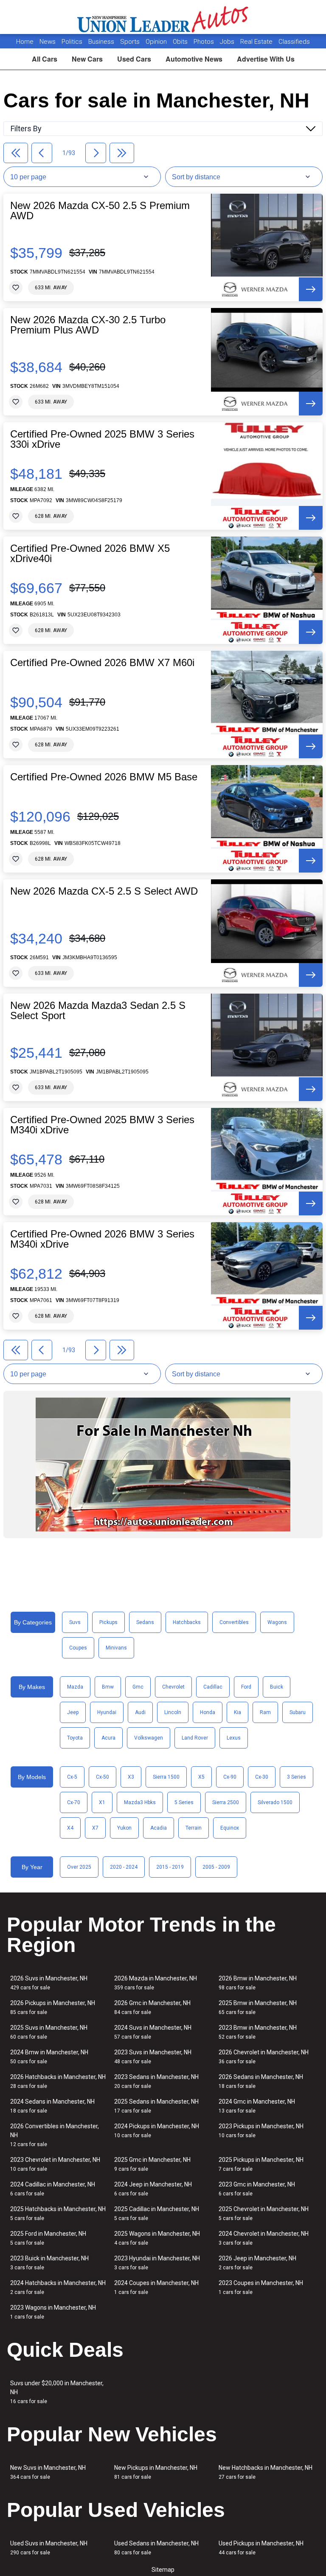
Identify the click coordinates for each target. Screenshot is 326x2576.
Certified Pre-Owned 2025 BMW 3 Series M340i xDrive (102, 1125)
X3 (131, 1777)
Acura (108, 1738)
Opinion (157, 42)
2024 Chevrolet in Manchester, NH (264, 2238)
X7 (95, 1828)
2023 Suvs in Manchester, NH (153, 2057)
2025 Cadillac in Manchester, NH (157, 2213)
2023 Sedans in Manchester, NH (156, 2081)
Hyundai (107, 1712)
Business (102, 42)
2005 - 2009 (216, 1867)
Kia (237, 1712)
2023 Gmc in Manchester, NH (257, 2189)
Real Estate (257, 42)
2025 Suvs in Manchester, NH (49, 2032)
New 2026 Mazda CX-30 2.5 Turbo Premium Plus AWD (88, 325)
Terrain (194, 1828)
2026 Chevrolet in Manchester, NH (264, 2057)
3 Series (296, 1777)
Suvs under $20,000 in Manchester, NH (57, 2392)
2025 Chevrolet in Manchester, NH (264, 2213)
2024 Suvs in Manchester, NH (153, 2032)
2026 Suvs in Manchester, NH (49, 1983)
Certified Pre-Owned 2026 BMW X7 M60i (102, 663)
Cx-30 (262, 1777)
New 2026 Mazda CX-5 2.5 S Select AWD (104, 891)
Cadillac (213, 1687)
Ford (246, 1687)
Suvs (75, 1622)
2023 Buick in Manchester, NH (49, 2263)
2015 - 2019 (170, 1867)
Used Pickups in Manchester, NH (261, 2548)
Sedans (145, 1622)
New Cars (87, 59)
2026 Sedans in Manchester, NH (261, 2081)
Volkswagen (149, 1738)
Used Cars (134, 59)
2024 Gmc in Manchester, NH (257, 2106)
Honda (208, 1712)
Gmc (138, 1687)
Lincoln (173, 1712)
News (48, 42)
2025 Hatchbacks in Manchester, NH (58, 2213)
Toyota (75, 1738)
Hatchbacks (187, 1622)
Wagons (277, 1622)
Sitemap (163, 2570)
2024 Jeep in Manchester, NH (153, 2189)
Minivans (116, 1648)
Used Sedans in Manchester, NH (156, 2548)
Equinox (230, 1828)
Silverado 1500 (275, 1802)
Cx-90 (230, 1777)
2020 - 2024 (124, 1867)
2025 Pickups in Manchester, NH (261, 2164)
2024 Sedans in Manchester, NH (52, 2106)
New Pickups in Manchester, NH (156, 2472)
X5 (201, 1777)
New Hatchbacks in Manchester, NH (266, 2472)
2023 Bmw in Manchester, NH (258, 2032)
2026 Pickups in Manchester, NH (53, 2007)
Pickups (108, 1622)
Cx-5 (72, 1777)
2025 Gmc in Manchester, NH (152, 2164)
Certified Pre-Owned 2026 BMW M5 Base (104, 777)
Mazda (75, 1687)
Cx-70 (74, 1802)
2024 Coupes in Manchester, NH (156, 2287)
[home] (163, 17)
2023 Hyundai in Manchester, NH (157, 2263)
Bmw (108, 1687)
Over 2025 (79, 1867)
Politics (72, 42)
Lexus (234, 1738)
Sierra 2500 (226, 1802)
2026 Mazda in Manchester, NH (156, 1983)
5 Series (184, 1802)
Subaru (298, 1712)
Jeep (73, 1712)
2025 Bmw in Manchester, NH (258, 2007)
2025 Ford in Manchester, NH (48, 2238)
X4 (70, 1828)
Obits (181, 42)
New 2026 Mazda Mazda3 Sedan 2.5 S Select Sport (98, 1011)
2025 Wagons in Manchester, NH (157, 2238)
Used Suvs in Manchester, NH (49, 2548)
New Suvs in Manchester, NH (48, 2472)
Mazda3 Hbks (140, 1802)
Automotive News (194, 59)
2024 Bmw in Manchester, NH (49, 2057)
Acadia (159, 1828)
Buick (277, 1687)
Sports (131, 42)
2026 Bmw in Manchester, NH (258, 1983)
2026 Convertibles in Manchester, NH (55, 2135)
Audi (140, 1712)
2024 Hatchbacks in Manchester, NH (58, 2287)
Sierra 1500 (166, 1777)
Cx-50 (103, 1777)
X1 (102, 1802)
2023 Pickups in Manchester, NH (261, 2131)
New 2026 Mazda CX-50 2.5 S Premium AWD (100, 211)
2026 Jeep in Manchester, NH (257, 2263)
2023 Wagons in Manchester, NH (53, 2312)
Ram (265, 1712)
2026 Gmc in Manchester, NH (152, 2007)
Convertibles (234, 1622)
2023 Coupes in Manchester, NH (261, 2287)
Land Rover (195, 1738)
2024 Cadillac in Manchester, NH (53, 2189)
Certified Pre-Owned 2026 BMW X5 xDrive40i (90, 554)
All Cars (45, 59)
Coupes (78, 1648)
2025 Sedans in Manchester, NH (156, 2106)
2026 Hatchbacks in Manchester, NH (58, 2081)
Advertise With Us (266, 59)
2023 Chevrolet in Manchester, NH (55, 2164)
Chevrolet (173, 1687)
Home (25, 42)
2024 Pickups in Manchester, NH (157, 2131)
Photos (205, 42)
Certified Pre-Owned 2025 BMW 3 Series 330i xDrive (102, 439)
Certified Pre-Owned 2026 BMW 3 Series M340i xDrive (102, 1239)
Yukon (124, 1828)
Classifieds (294, 42)
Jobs (228, 42)
